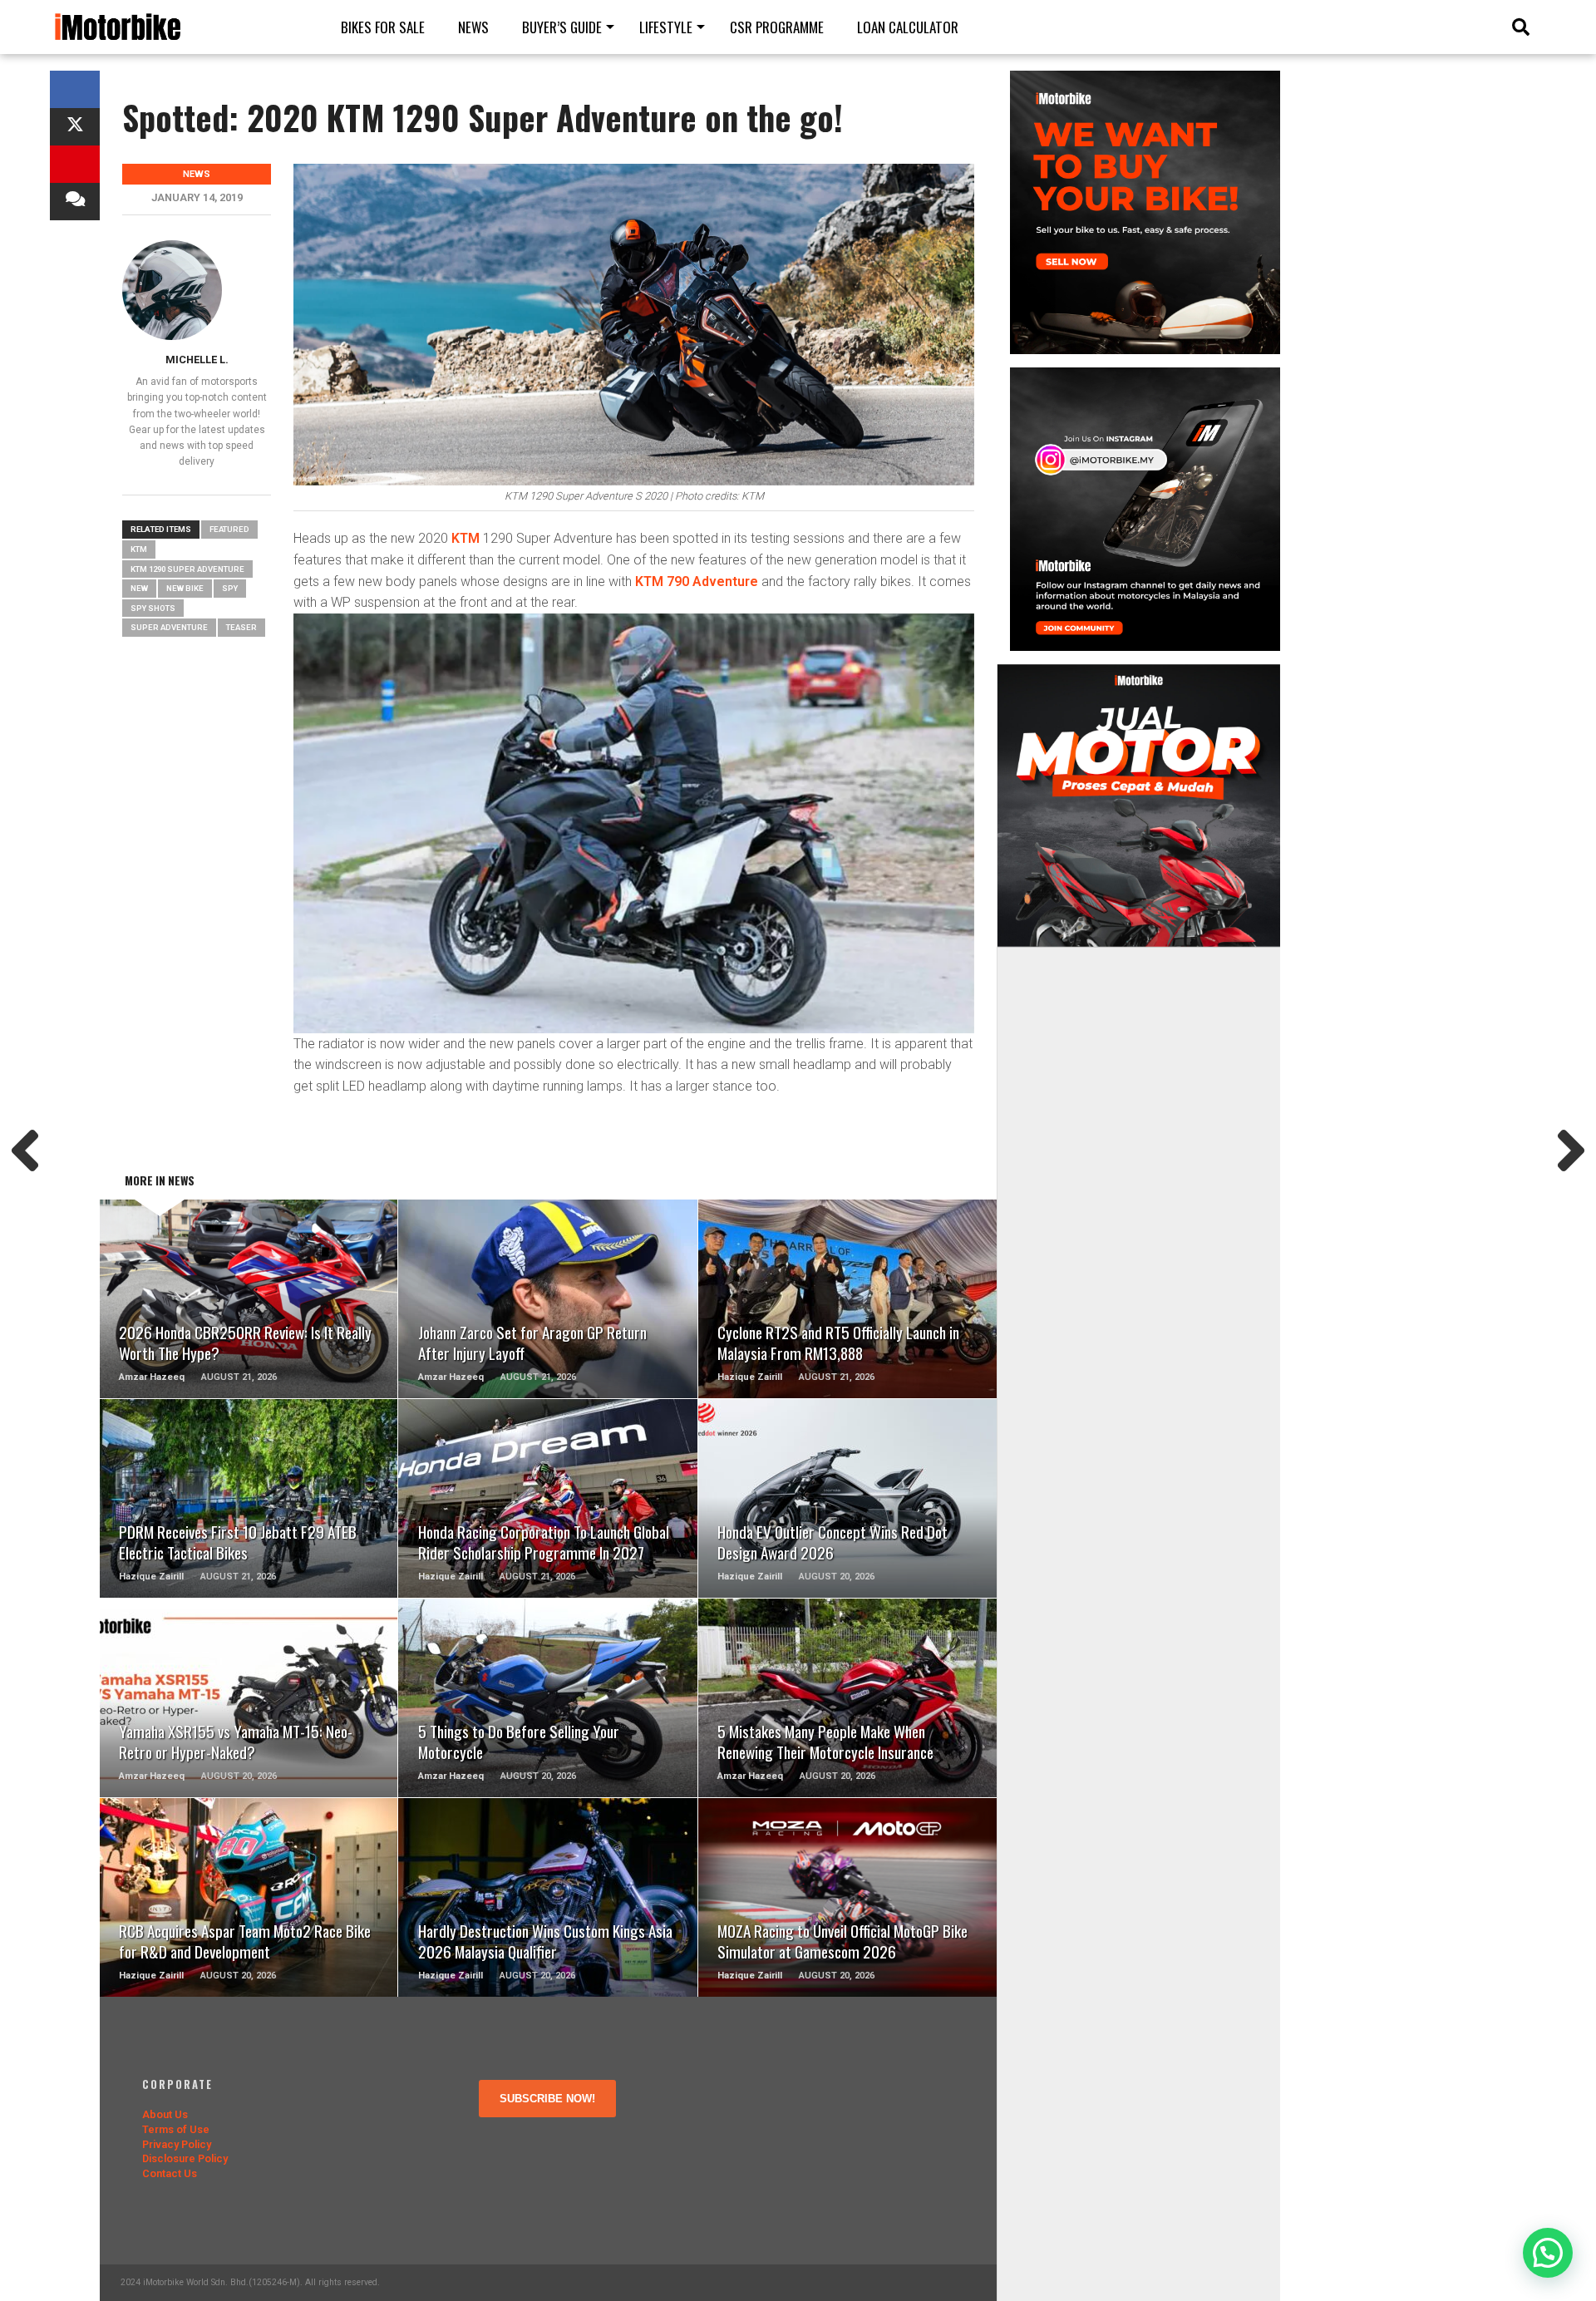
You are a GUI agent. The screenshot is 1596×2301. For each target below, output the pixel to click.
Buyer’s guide (562, 27)
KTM (464, 538)
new (139, 588)
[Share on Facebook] (75, 89)
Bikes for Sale (383, 27)
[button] (1548, 2253)
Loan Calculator (908, 27)
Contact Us (170, 2173)
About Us (165, 2114)
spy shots (153, 608)
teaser (241, 627)
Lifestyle (666, 27)
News (473, 27)
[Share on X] (75, 127)
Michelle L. (197, 360)
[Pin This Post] (75, 164)
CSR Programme (777, 27)
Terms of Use (176, 2129)
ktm (139, 549)
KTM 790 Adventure (697, 581)
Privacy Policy (177, 2144)
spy (230, 588)
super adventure (169, 627)
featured (229, 529)
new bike (185, 588)
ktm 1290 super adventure (187, 569)
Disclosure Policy (185, 2158)
